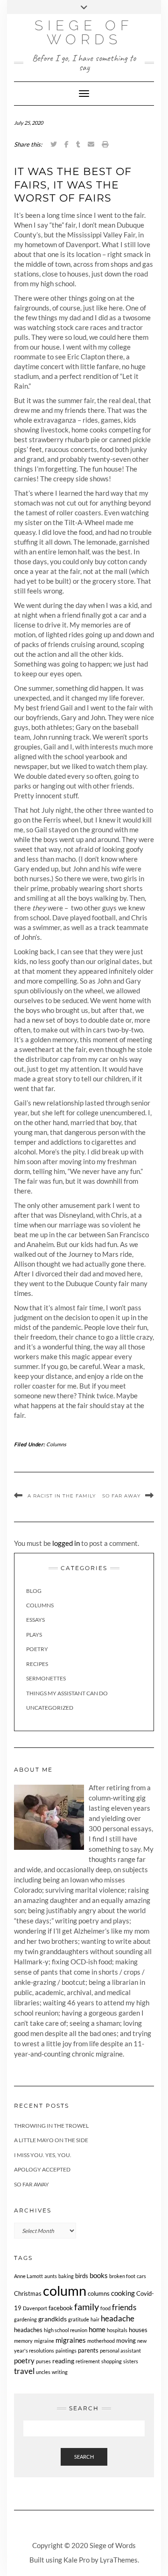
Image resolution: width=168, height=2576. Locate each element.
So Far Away (121, 1496)
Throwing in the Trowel (51, 2126)
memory (23, 2341)
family (87, 2307)
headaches (28, 2330)
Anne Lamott (28, 2276)
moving (126, 2341)
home (97, 2329)
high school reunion (66, 2330)
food (105, 2308)
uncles (43, 2372)
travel (24, 2371)
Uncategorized (50, 1708)
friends (124, 2307)
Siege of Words (84, 32)
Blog (34, 1591)
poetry (24, 2360)
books (99, 2275)
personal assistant (120, 2350)
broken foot (122, 2276)
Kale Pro (77, 2560)
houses (138, 2330)
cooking (123, 2293)
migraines (71, 2340)
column (65, 2290)
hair (95, 2319)
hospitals (117, 2330)
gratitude (79, 2319)
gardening (25, 2319)
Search (84, 2457)
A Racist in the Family (62, 1496)
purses (43, 2361)
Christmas (28, 2294)
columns (99, 2294)
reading (63, 2361)
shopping (112, 2361)
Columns (56, 1444)
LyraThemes (119, 2560)
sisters (131, 2361)
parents (88, 2350)
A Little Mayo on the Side (51, 2140)
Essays (35, 1620)
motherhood (101, 2341)
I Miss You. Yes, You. (43, 2155)
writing (60, 2372)
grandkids (52, 2319)
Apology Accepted (42, 2169)
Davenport (35, 2308)
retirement (88, 2361)
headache (118, 2319)
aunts (51, 2276)
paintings (66, 2350)
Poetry (37, 1649)
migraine (44, 2341)
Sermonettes (46, 1678)
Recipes (37, 1664)
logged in (66, 1543)
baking (66, 2276)
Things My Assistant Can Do (67, 1693)
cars (141, 2276)
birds (82, 2276)
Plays (34, 1635)
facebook (61, 2308)
